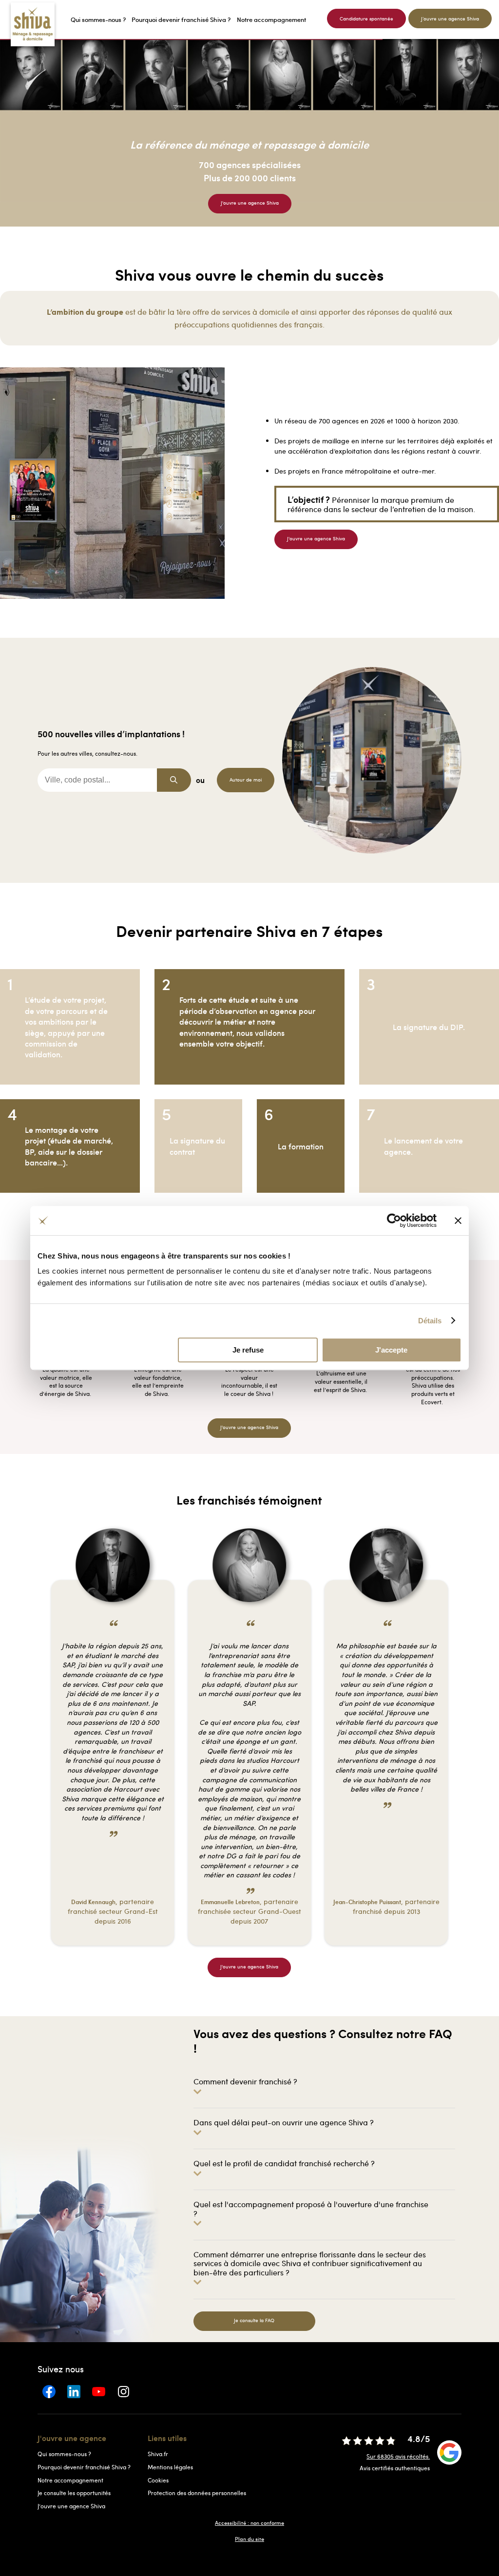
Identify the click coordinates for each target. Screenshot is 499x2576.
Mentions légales (170, 2467)
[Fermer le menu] (3, 19)
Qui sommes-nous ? (64, 2454)
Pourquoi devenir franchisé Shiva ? (84, 2467)
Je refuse (248, 1350)
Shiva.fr (158, 2454)
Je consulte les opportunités (74, 2493)
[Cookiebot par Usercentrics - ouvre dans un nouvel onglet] (394, 1221)
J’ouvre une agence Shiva (71, 2506)
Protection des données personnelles (197, 2493)
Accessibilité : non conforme (249, 2523)
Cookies (158, 2480)
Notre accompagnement (70, 2480)
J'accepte (391, 1350)
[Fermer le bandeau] (458, 1221)
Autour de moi (246, 780)
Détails (430, 1321)
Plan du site (249, 2539)
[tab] (325, 2086)
